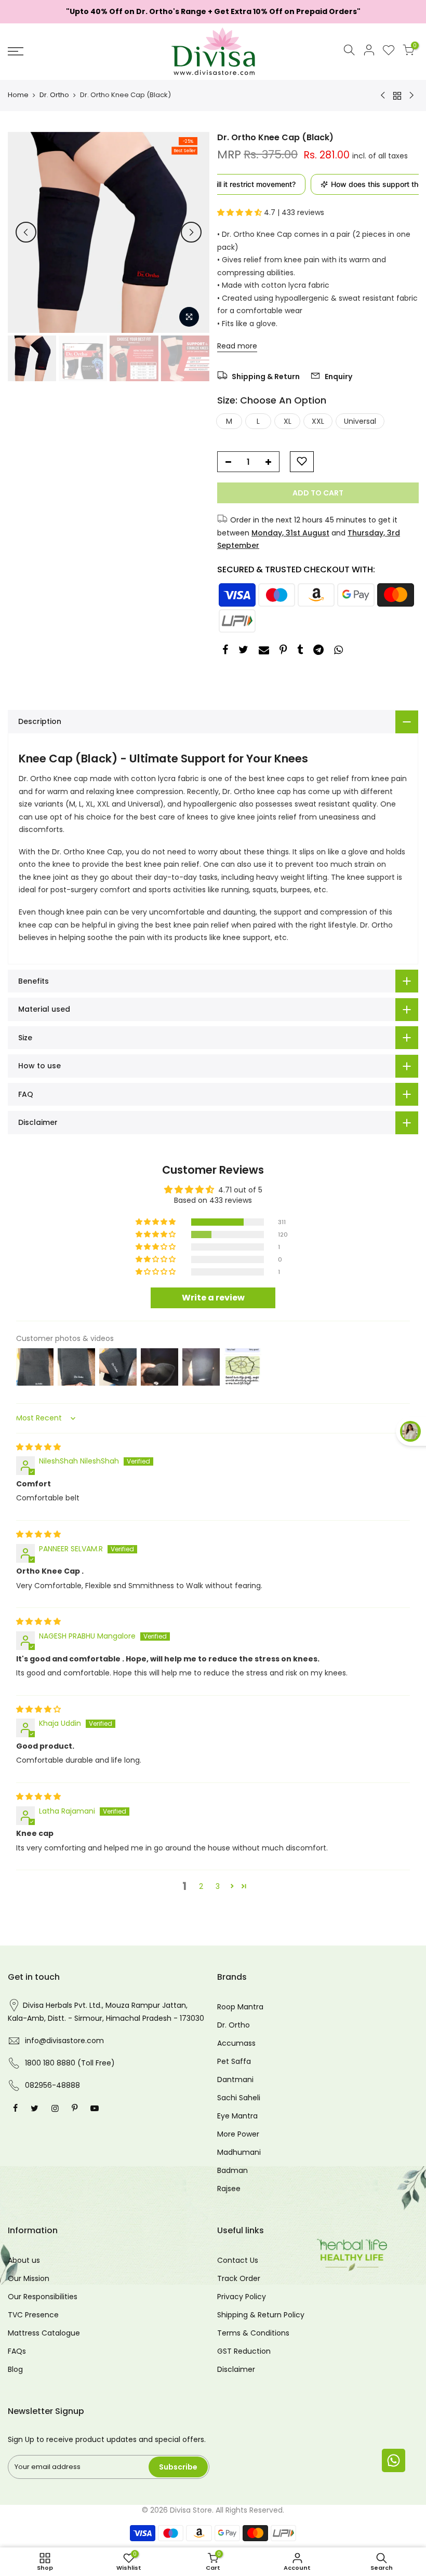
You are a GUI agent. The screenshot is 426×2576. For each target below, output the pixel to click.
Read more (237, 345)
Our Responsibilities (43, 2297)
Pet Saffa (234, 2061)
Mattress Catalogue (44, 2333)
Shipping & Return (265, 377)
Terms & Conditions (253, 2333)
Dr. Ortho (54, 95)
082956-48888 (52, 2085)
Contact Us (238, 2260)
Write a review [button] (213, 1298)
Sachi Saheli (239, 2098)
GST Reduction (244, 2351)
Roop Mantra (240, 2007)
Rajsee (229, 2189)
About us (24, 2260)
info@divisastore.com (64, 2041)
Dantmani (235, 2079)
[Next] (191, 232)
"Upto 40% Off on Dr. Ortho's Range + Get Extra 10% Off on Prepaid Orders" (213, 11)
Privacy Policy (242, 2297)
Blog (15, 2369)
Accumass (236, 2043)
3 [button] (218, 1886)
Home (18, 95)
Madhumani (239, 2152)
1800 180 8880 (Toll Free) (70, 2063)
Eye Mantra (237, 2116)
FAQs (17, 2351)
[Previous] (26, 232)
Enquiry (338, 377)
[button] (241, 212)
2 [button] (201, 1886)
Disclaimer (236, 2369)
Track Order (239, 2278)
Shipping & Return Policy (261, 2315)
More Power (238, 2134)
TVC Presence (33, 2315)
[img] (38, 1447)
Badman (232, 2170)
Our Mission (29, 2278)
